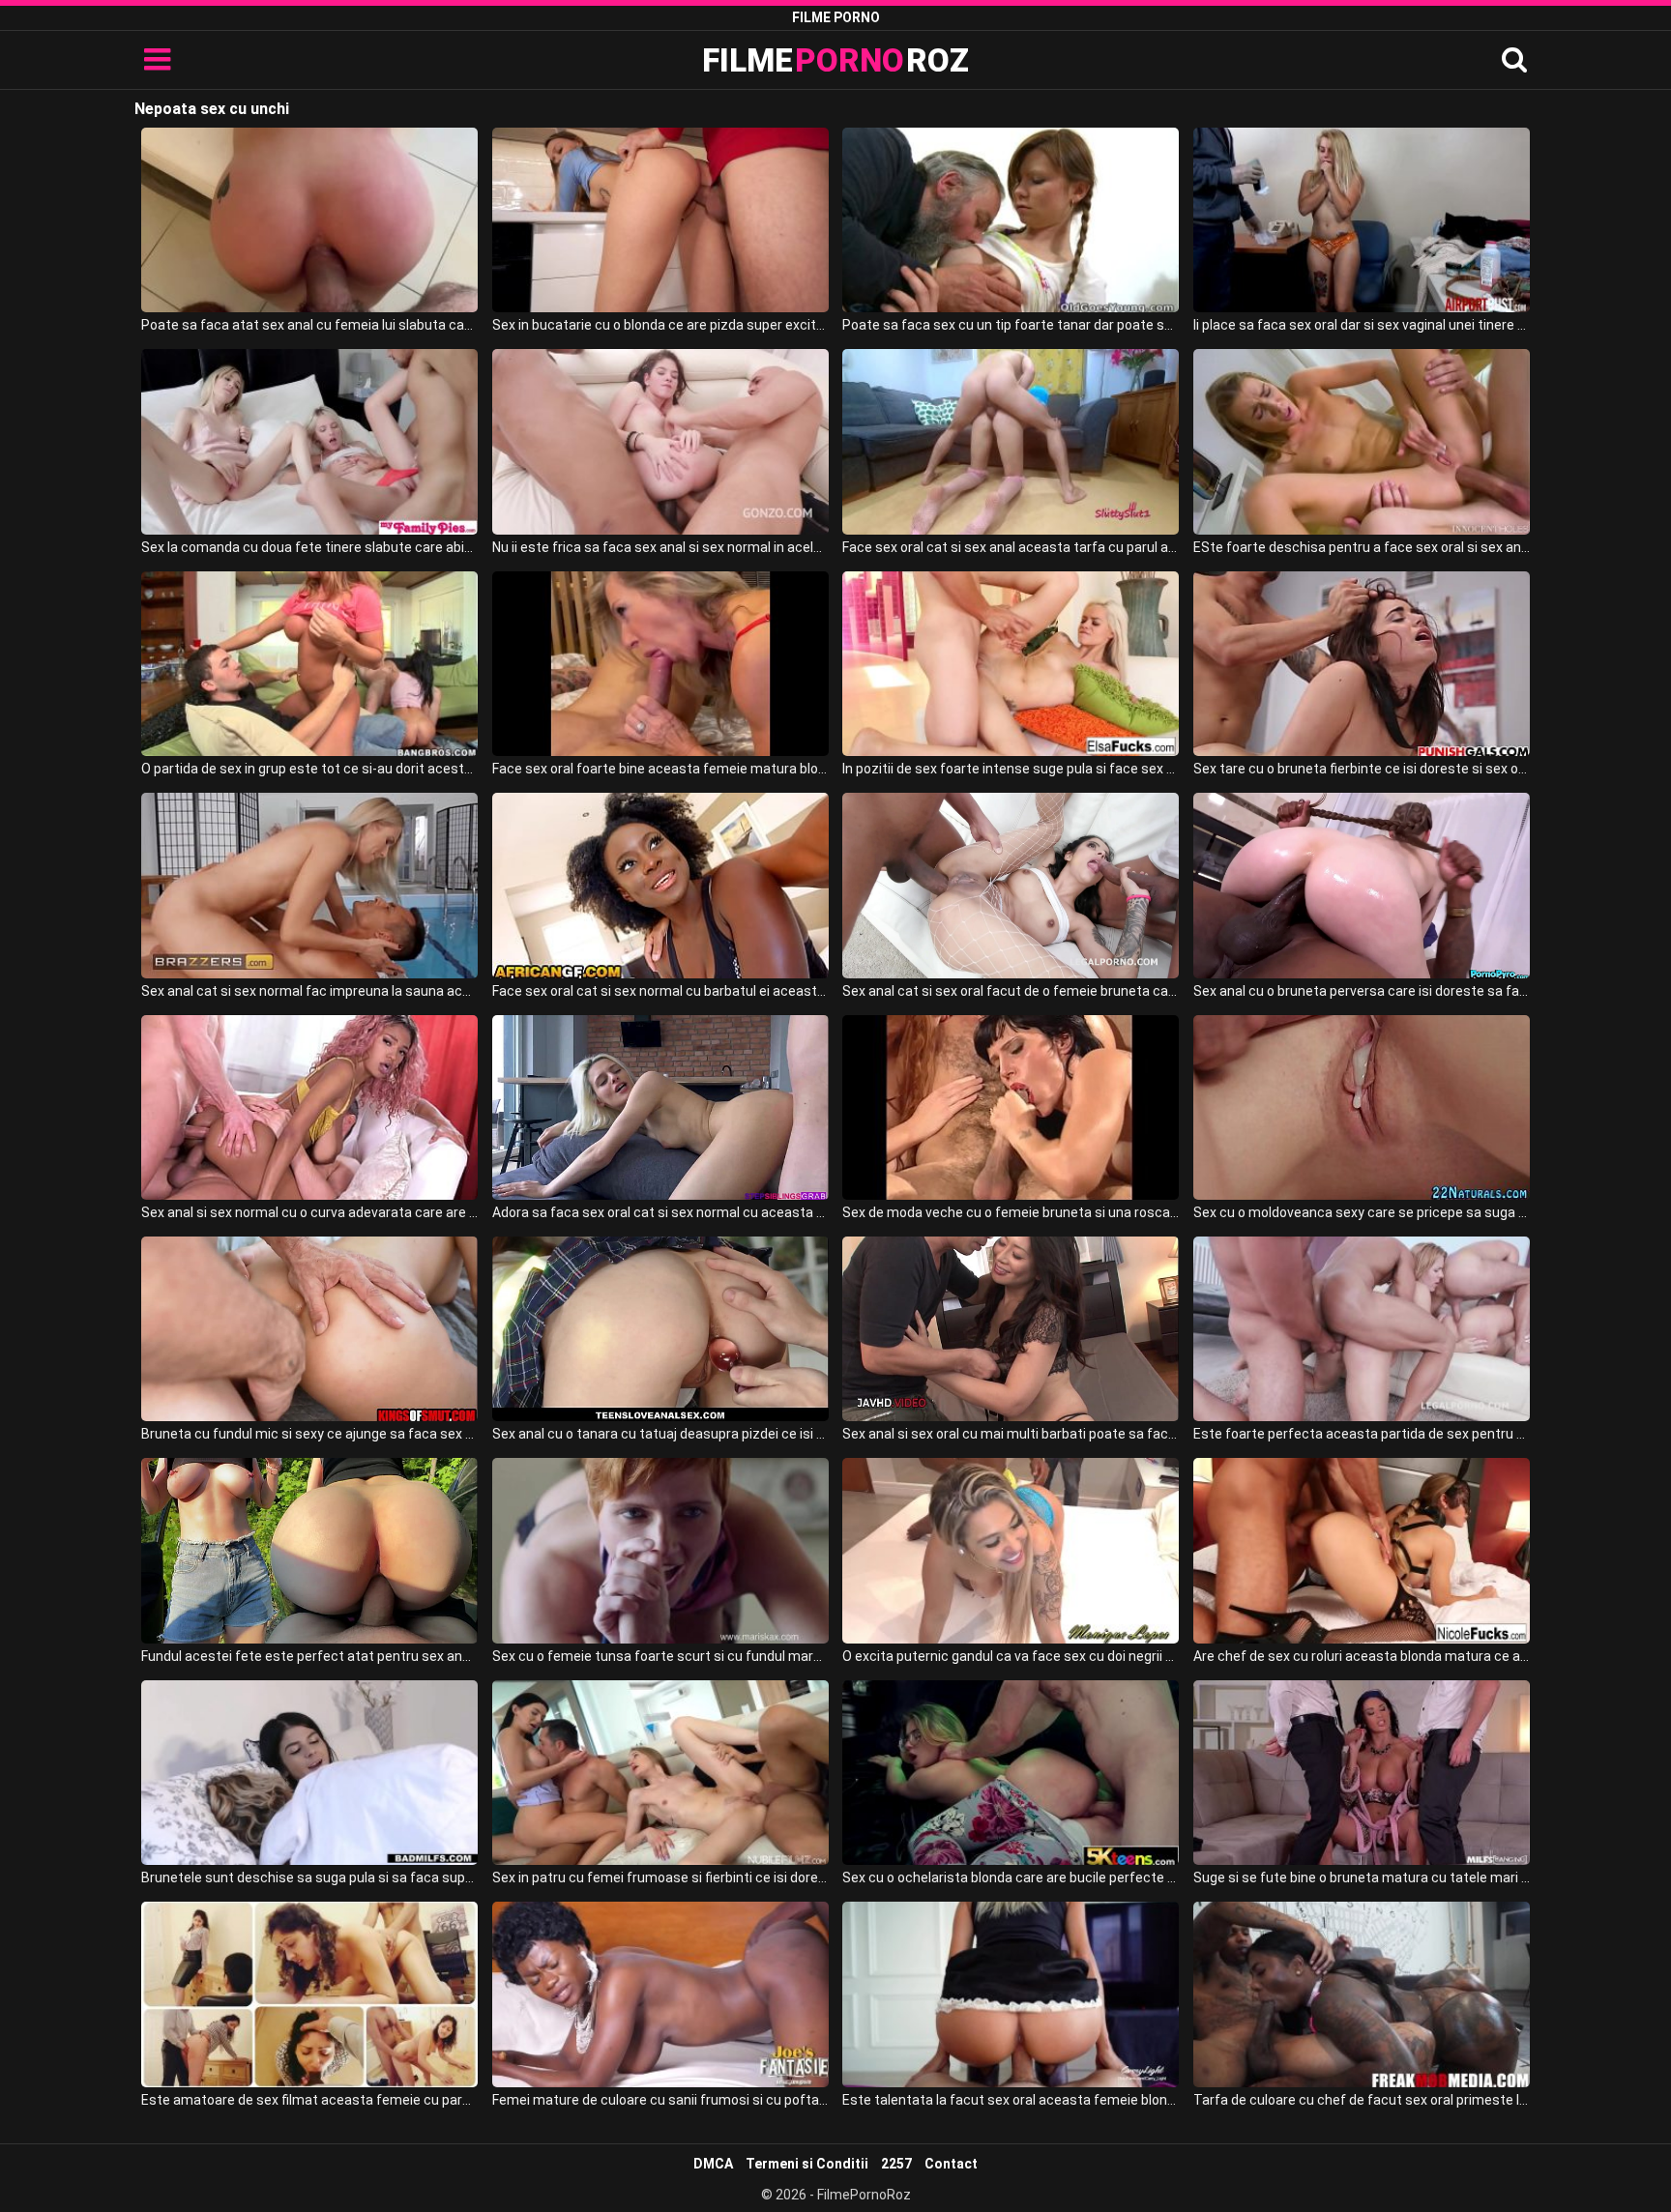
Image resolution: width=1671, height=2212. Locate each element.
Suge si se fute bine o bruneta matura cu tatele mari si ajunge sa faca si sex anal (1362, 1877)
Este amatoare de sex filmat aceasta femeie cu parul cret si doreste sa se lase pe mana (309, 2100)
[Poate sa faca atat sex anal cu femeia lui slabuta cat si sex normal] (309, 220)
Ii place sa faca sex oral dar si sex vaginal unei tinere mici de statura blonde (1362, 325)
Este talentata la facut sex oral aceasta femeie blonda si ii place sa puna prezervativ (1011, 2100)
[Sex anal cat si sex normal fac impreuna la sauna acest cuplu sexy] (309, 885)
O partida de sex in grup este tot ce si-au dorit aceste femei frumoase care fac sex (309, 769)
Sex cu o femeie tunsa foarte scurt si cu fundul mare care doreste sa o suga (660, 1656)
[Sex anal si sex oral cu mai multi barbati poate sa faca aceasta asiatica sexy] (1011, 1329)
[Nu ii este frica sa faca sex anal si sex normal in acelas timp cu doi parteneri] (660, 441)
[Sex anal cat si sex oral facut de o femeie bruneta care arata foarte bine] (1011, 885)
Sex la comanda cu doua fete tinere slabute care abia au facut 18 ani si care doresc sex (309, 547)
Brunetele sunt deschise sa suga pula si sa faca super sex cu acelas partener (309, 1877)
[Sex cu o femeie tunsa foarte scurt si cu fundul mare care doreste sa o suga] (660, 1550)
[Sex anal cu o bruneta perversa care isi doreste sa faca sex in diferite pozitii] (1362, 885)
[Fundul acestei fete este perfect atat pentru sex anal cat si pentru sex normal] (309, 1550)
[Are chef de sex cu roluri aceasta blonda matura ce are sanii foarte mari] (1362, 1550)
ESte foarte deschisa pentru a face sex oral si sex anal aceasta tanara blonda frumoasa (1362, 547)
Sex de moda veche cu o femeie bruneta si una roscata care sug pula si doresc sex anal (1011, 1212)
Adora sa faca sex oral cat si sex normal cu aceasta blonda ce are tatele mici (660, 1212)
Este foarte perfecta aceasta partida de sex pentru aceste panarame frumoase (1362, 1434)
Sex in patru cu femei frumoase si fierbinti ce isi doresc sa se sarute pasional (660, 1877)
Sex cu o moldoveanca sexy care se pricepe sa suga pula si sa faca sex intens (1362, 1212)
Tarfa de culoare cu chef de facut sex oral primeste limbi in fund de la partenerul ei (1362, 2100)
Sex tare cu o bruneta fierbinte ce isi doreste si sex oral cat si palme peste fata (1362, 769)
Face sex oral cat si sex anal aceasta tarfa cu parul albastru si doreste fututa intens (1011, 547)
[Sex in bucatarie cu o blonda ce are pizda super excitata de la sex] (660, 220)
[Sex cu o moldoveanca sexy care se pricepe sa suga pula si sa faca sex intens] (1362, 1107)
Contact (951, 2164)
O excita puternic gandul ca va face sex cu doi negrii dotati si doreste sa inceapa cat (1011, 1656)
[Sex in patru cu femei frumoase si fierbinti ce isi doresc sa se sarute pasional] (660, 1773)
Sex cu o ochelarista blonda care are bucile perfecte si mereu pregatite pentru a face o (1011, 1877)
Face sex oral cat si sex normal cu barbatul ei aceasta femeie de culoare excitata (660, 991)
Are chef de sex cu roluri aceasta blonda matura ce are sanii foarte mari (1362, 1656)
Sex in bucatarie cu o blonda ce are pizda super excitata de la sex (660, 325)
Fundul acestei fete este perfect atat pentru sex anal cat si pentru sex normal (309, 1656)
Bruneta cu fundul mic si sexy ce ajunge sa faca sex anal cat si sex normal (309, 1434)
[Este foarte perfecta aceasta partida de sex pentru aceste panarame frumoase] (1362, 1329)
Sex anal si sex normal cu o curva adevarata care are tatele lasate (309, 1212)
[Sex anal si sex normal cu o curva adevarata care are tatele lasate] (309, 1107)
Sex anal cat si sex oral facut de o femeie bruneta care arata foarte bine (1011, 991)
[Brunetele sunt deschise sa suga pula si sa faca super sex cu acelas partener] (309, 1773)
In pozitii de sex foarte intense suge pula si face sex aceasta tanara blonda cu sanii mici (1011, 769)
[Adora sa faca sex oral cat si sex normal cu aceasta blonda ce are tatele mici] (660, 1107)
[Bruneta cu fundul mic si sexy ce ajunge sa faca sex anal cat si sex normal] (309, 1329)
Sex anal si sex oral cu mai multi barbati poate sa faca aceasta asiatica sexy (1011, 1434)
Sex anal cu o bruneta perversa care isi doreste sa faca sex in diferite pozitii (1362, 991)
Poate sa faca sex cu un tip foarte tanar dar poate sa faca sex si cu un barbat (1011, 325)
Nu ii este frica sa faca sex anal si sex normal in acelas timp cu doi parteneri (660, 547)
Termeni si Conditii (807, 2164)
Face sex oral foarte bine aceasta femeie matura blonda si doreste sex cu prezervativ (660, 769)
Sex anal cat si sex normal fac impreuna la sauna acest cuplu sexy (309, 991)
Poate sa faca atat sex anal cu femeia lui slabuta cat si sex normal (309, 325)
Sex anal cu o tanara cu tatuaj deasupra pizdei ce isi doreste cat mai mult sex (660, 1434)
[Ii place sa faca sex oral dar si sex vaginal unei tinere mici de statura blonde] (1362, 220)
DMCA (713, 2164)
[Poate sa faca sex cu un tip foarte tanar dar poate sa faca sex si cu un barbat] (1011, 220)
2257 (896, 2164)
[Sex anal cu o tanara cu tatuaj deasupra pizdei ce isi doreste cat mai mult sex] (660, 1329)
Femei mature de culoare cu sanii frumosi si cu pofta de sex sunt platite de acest (660, 2100)
